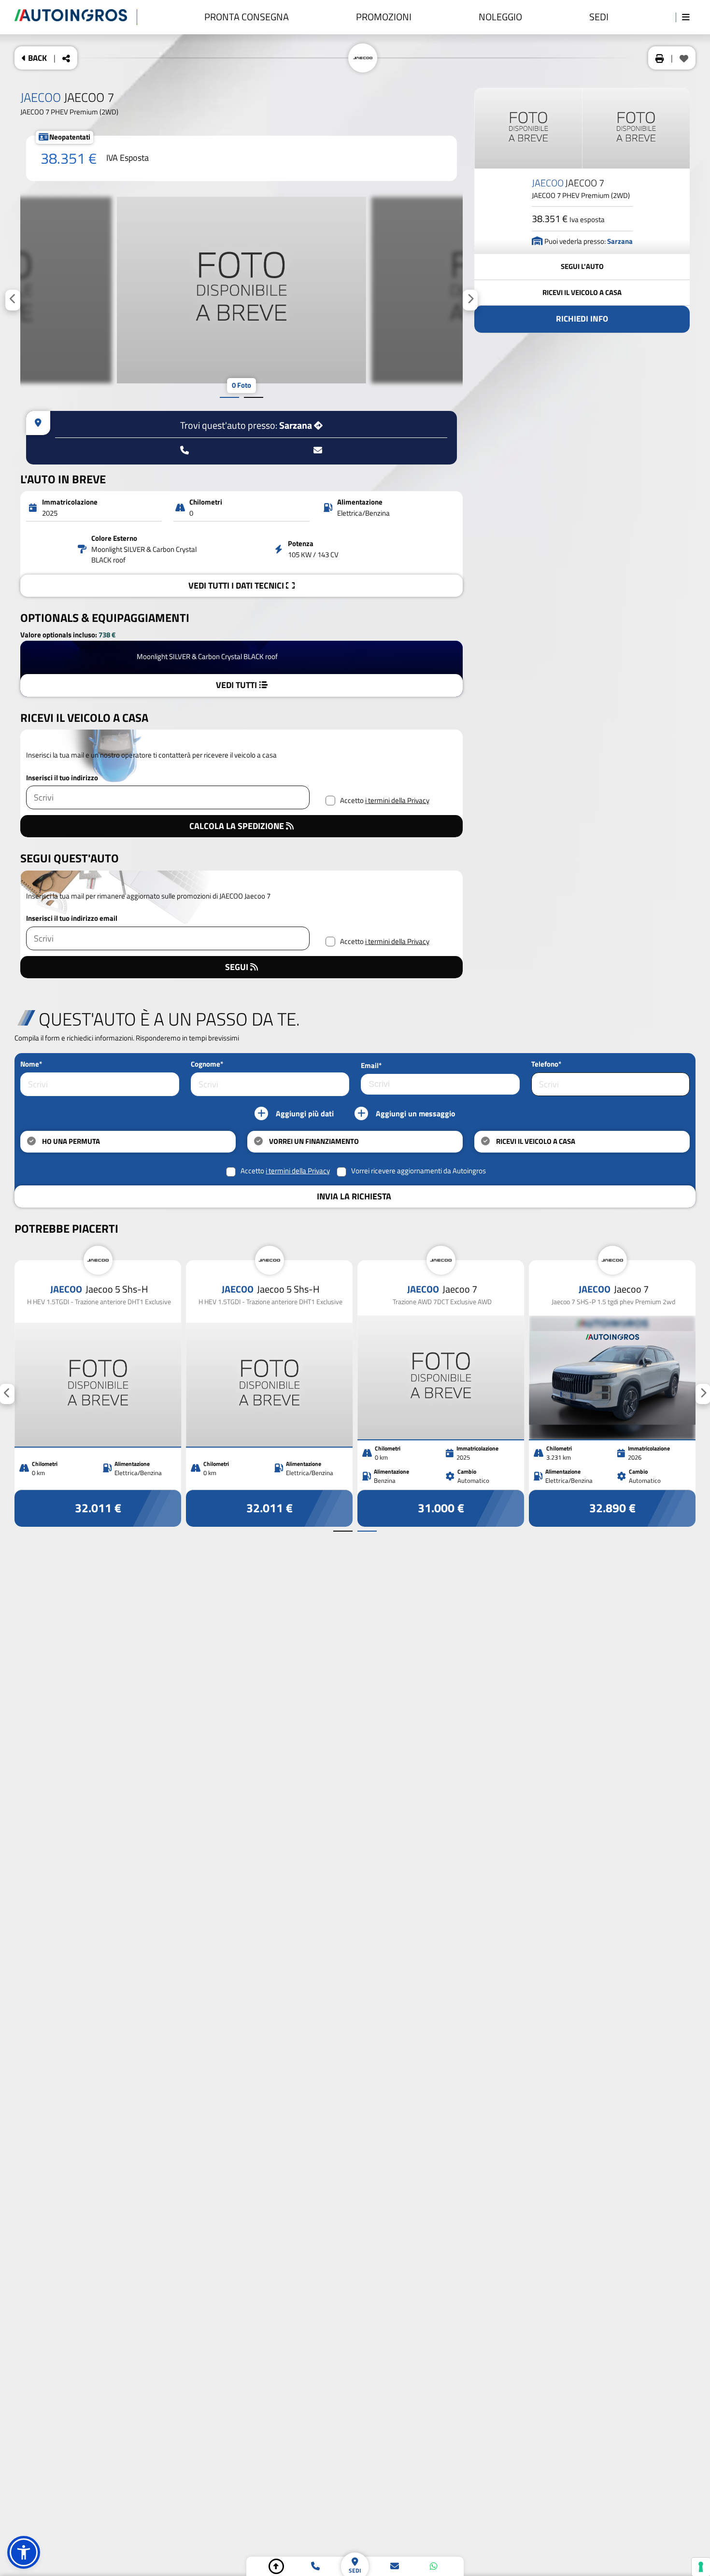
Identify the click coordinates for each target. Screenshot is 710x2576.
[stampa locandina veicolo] (660, 58)
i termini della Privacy (397, 801)
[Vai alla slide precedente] (229, 397)
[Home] (76, 17)
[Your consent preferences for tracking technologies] (701, 2567)
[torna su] (276, 2566)
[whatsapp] (434, 2566)
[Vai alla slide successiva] (254, 397)
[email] (395, 2566)
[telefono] (315, 2566)
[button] (24, 2552)
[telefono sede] (185, 450)
